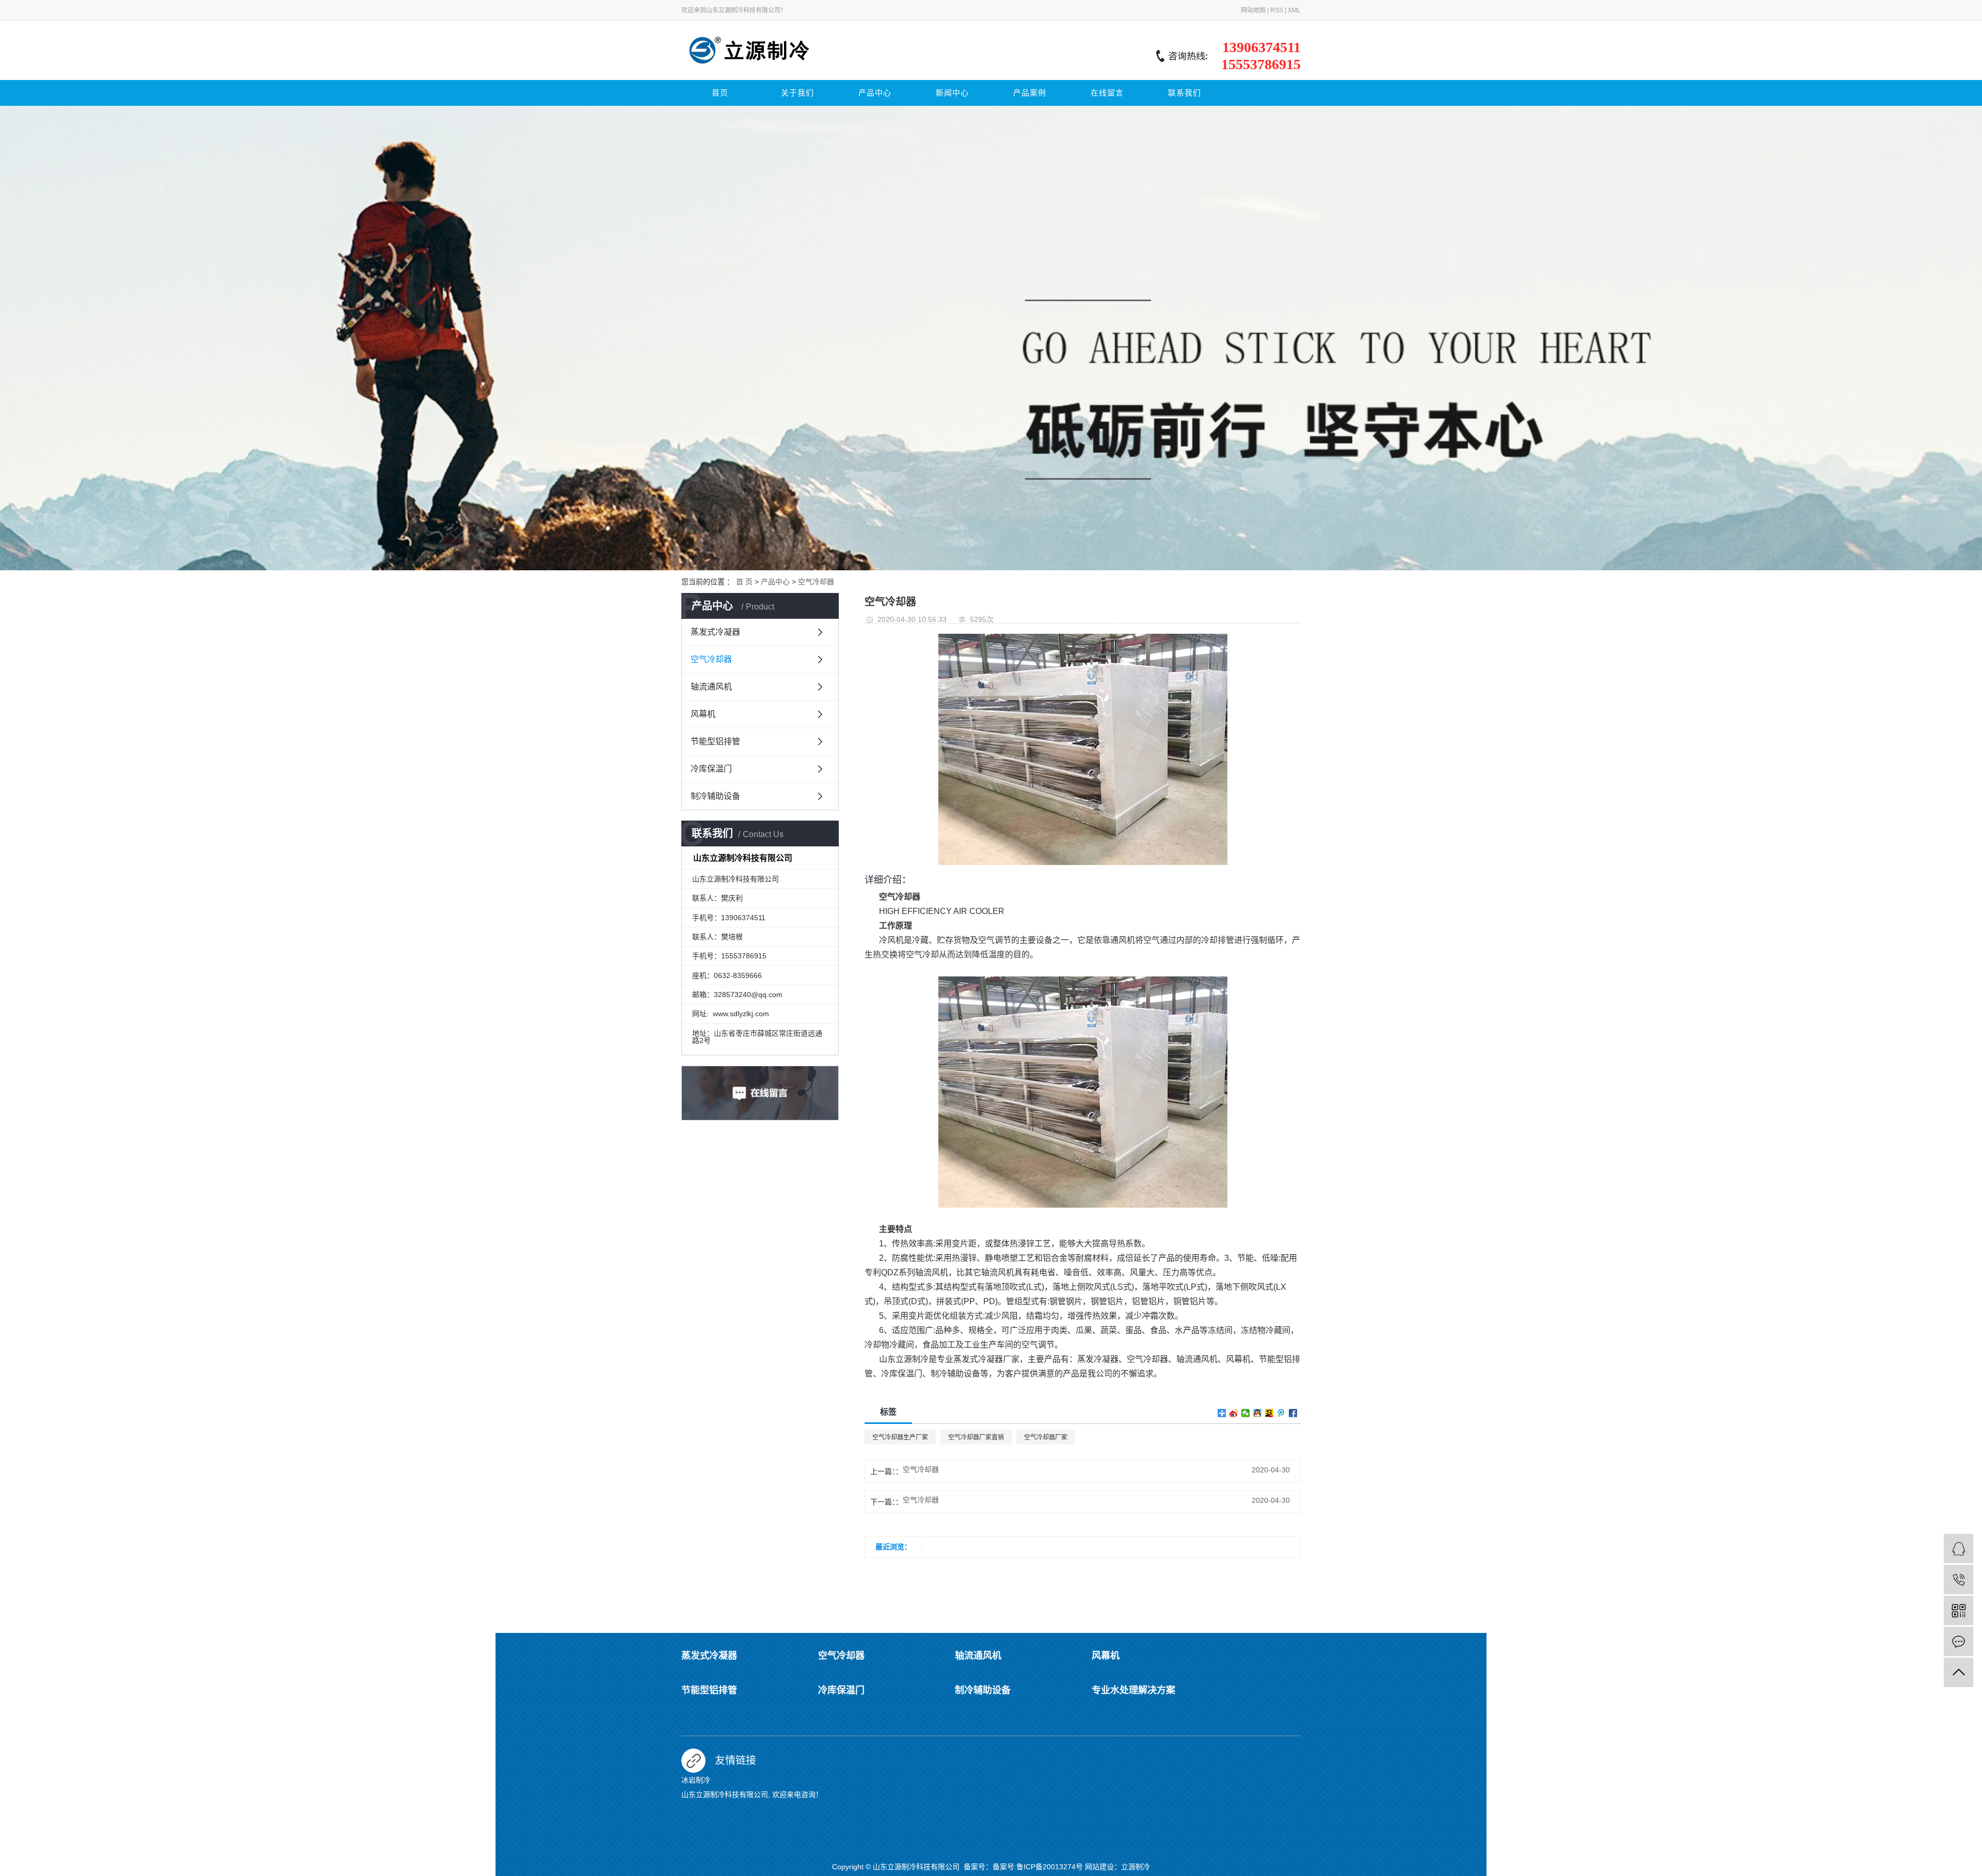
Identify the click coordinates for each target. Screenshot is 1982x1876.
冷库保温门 (711, 769)
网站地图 (1253, 10)
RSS (1277, 10)
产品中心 (875, 93)
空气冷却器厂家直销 (976, 1437)
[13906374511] (1959, 1580)
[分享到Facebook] (1293, 1413)
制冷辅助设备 (715, 796)
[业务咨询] (1959, 1549)
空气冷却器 (816, 582)
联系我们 (1185, 93)
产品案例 (1030, 93)
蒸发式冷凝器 (715, 632)
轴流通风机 (711, 687)
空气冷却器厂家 (1046, 1437)
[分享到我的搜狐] (1269, 1413)
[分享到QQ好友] (1258, 1413)
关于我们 (797, 93)
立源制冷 (1136, 1867)
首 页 (744, 582)
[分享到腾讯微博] (1281, 1413)
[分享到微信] (1246, 1413)
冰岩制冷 (696, 1780)
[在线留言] (1959, 1641)
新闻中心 (952, 93)
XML (1294, 10)
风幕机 (703, 714)
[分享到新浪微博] (1234, 1413)
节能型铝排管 (715, 741)
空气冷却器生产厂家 (900, 1437)
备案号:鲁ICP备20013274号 (1038, 1867)
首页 (720, 93)
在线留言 (1107, 93)
